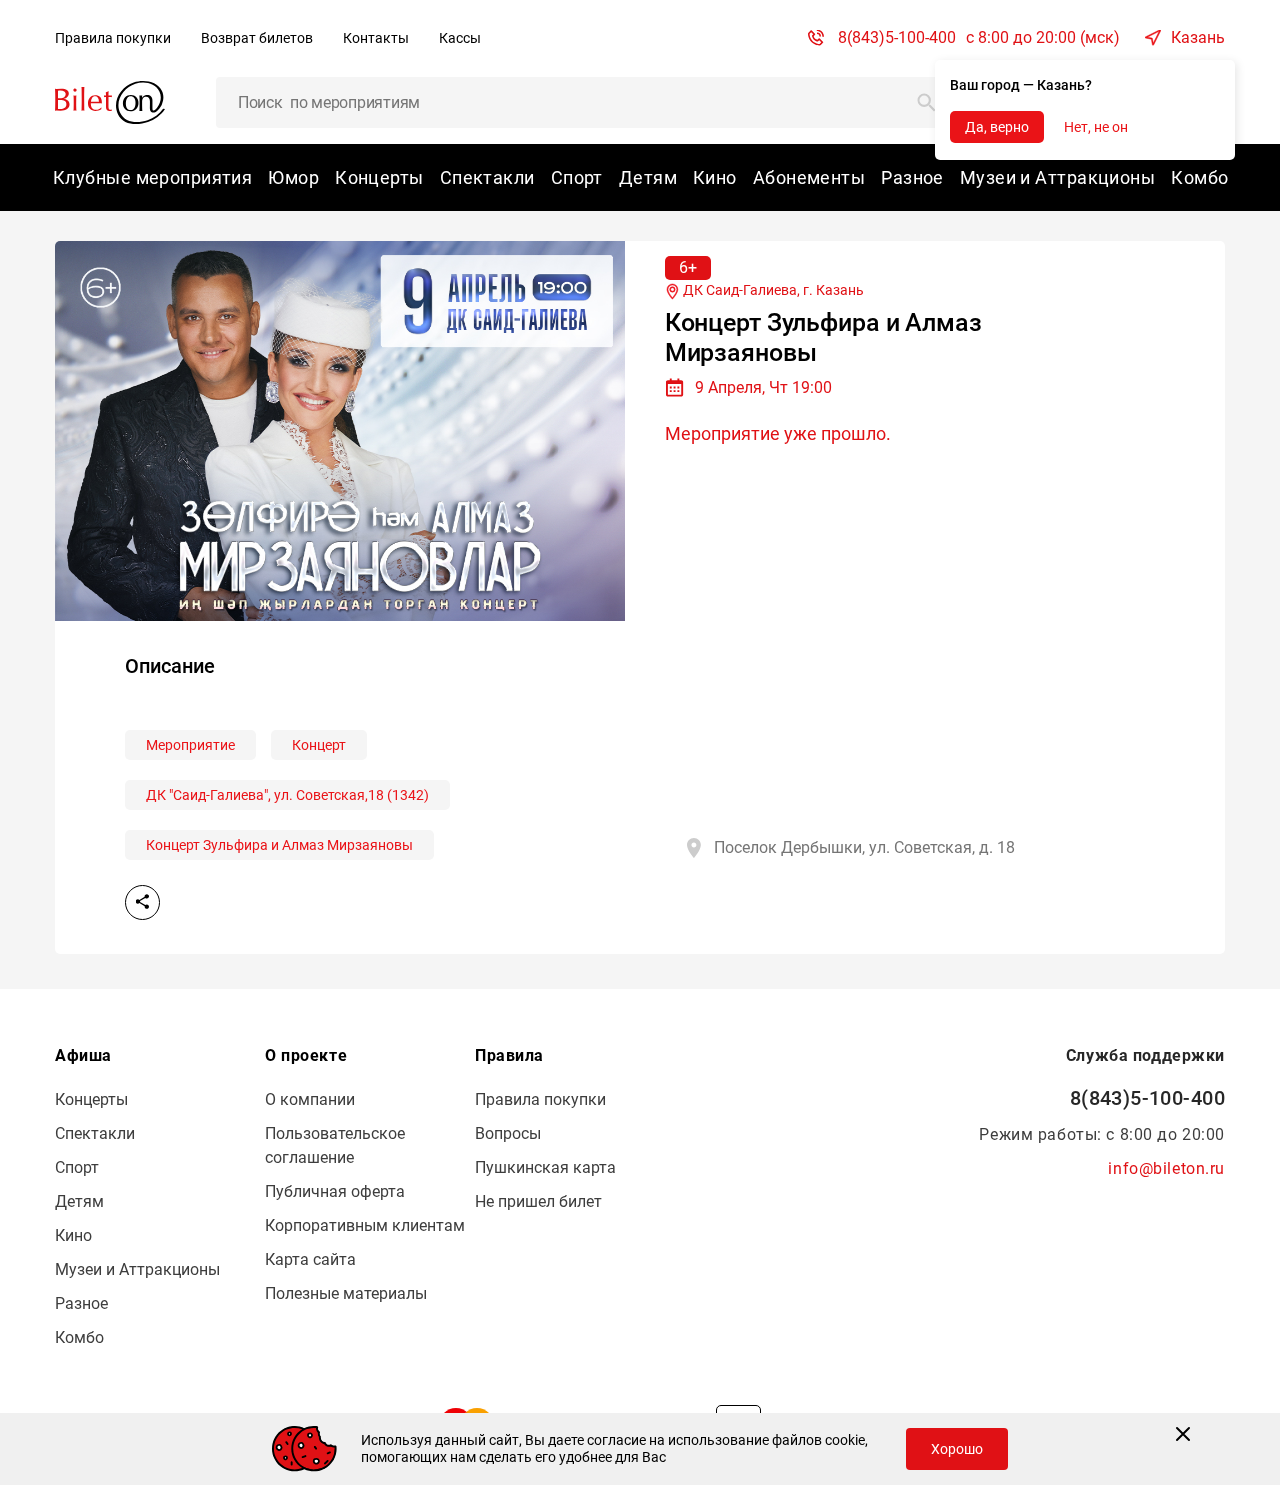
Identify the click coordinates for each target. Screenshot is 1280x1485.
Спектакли (487, 177)
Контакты (376, 38)
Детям (648, 177)
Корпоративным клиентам (365, 1225)
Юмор (293, 177)
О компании (310, 1099)
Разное (912, 177)
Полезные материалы (346, 1293)
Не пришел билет (538, 1201)
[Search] (927, 102)
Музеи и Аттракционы (1057, 177)
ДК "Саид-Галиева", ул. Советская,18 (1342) (287, 795)
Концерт (319, 745)
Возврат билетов (257, 38)
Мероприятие (190, 745)
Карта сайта (310, 1259)
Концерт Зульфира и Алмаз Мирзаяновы (279, 845)
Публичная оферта (335, 1191)
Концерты (379, 177)
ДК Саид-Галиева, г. (772, 290)
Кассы (460, 38)
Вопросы (508, 1133)
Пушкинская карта (545, 1167)
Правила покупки (113, 38)
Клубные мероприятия (152, 177)
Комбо (1199, 177)
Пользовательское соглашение (335, 1145)
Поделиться (142, 902)
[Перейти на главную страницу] (110, 101)
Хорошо (957, 1449)
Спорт (577, 177)
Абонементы (809, 177)
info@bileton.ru (1166, 1168)
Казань (1198, 37)
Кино (715, 177)
